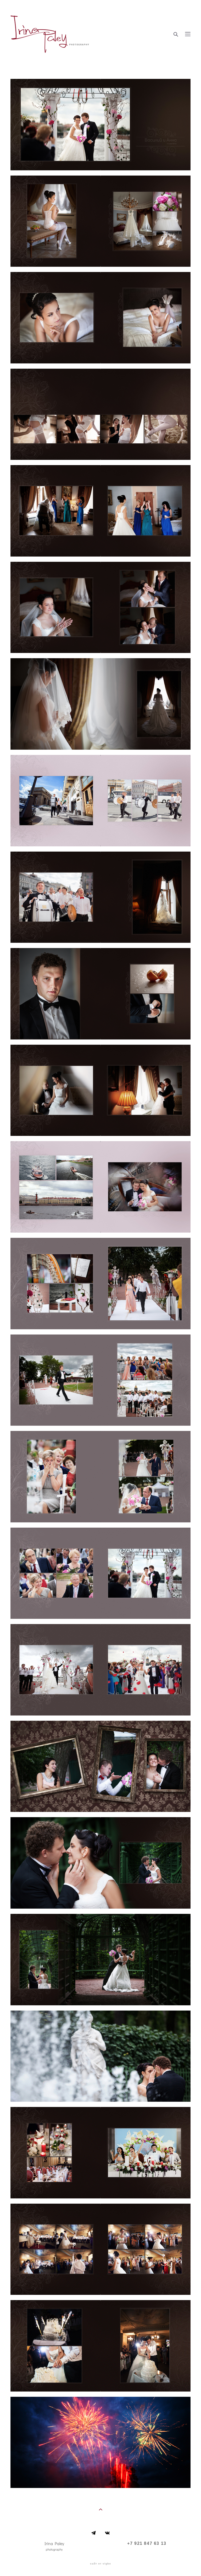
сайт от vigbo (100, 2564)
